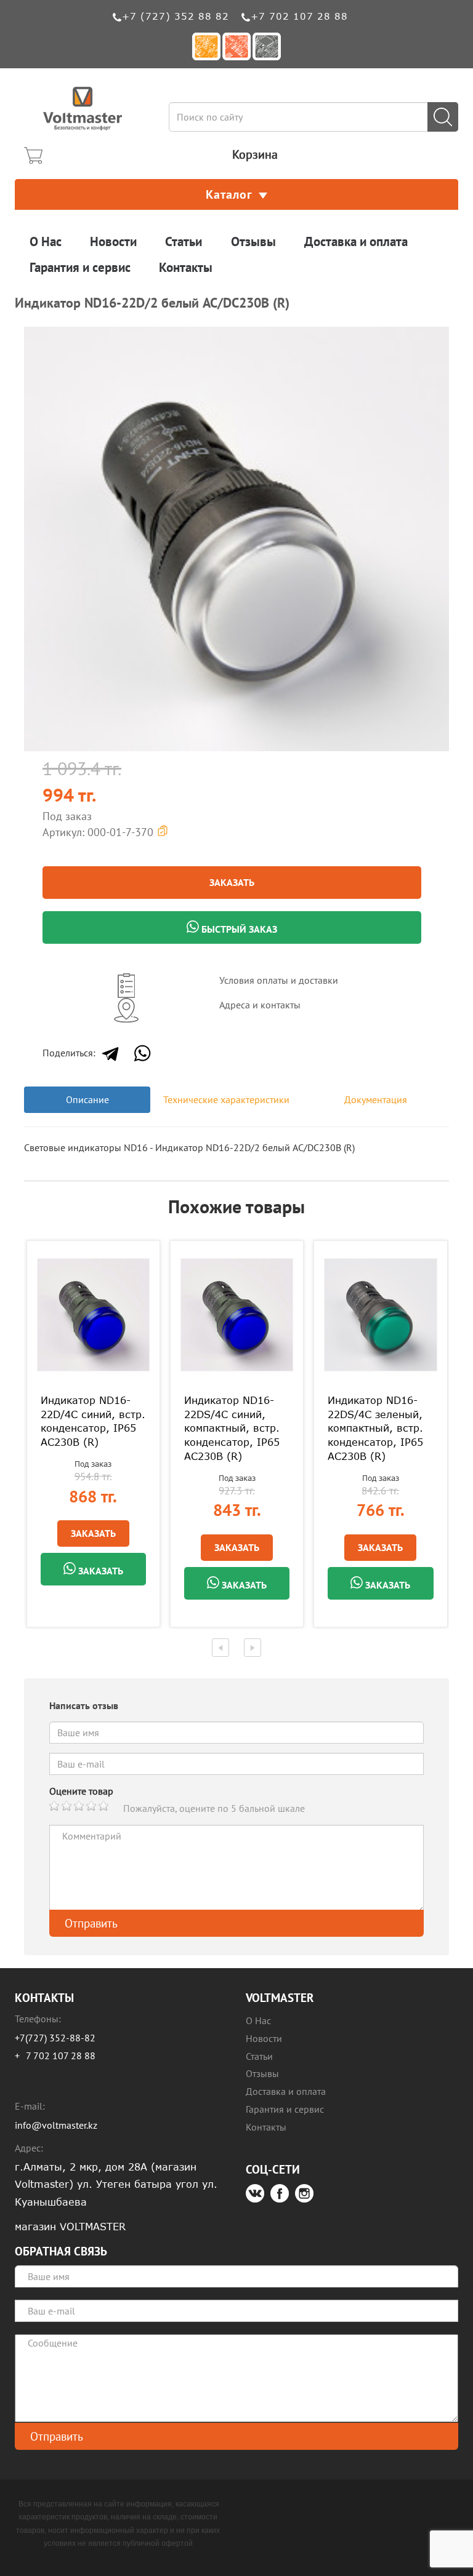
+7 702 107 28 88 (299, 16)
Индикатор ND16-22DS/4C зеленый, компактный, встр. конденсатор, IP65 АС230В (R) (375, 1428)
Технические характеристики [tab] (226, 1099)
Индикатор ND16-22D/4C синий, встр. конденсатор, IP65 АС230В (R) (93, 1422)
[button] (438, 338)
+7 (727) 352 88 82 (176, 16)
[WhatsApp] (142, 1053)
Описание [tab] (87, 1099)
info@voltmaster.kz (56, 2125)
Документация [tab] (376, 1099)
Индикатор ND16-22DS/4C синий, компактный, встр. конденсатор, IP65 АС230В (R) (232, 1428)
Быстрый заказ (238, 929)
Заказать (232, 882)
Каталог (229, 194)
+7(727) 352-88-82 (55, 2038)
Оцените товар (81, 1791)
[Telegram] (110, 1053)
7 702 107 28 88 (61, 2056)
